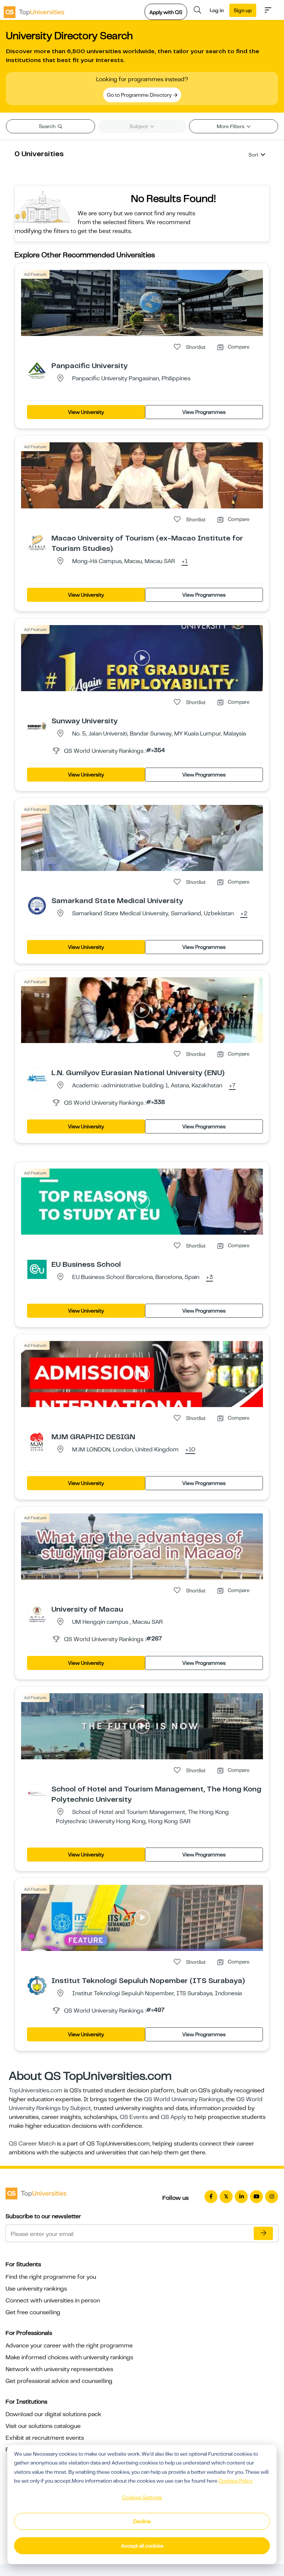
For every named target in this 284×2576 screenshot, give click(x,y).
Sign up (243, 10)
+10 (190, 1450)
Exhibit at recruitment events (45, 2438)
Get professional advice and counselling (59, 2381)
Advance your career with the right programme (69, 2346)
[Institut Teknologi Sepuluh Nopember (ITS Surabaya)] (37, 1985)
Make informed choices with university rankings (69, 2357)
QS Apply (173, 2117)
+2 (244, 914)
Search (48, 126)
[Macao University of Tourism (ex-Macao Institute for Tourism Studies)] (37, 543)
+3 (209, 1277)
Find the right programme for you (51, 2277)
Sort (253, 155)
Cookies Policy (236, 2481)
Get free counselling (33, 2312)
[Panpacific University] (37, 370)
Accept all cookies (142, 2546)
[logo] (34, 10)
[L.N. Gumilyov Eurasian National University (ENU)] (37, 1077)
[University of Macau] (37, 1614)
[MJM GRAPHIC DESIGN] (37, 1441)
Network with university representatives (59, 2369)
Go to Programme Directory (140, 95)
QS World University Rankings (184, 2099)
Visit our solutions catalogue (43, 2426)
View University (86, 412)
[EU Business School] (37, 1269)
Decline (142, 2521)
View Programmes (204, 412)
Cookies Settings (142, 2497)
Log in (217, 10)
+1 (185, 562)
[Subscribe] (263, 2233)
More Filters (231, 126)
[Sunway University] (37, 726)
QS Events (134, 2117)
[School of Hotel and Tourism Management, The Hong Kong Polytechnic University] (37, 1794)
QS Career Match (32, 2144)
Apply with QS (166, 12)
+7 (232, 1086)
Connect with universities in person (53, 2301)
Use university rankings (36, 2289)
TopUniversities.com (36, 2090)
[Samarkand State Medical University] (37, 905)
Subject (139, 126)
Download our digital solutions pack (53, 2414)
